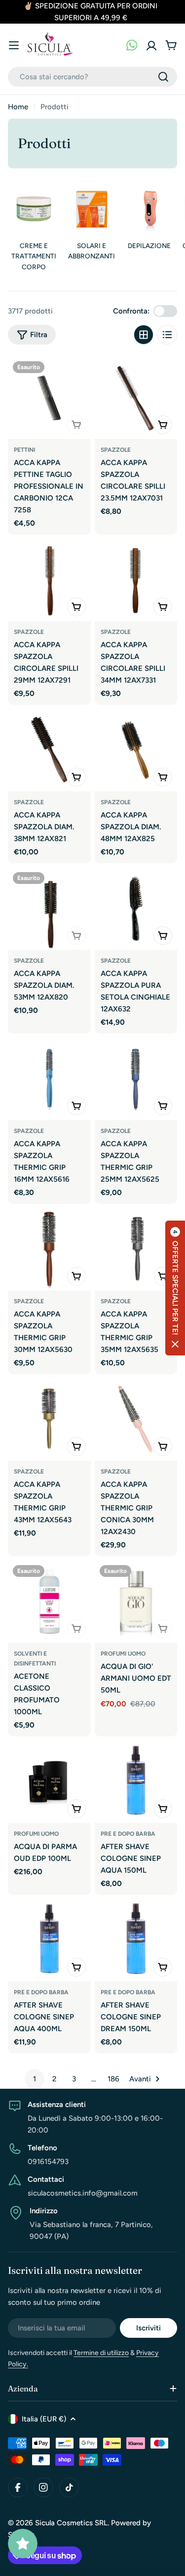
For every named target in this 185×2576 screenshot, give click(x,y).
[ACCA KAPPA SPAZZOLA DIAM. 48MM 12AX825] (136, 750)
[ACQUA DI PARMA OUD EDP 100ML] (49, 1782)
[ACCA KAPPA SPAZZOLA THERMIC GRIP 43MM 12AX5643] (49, 1419)
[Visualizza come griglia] (144, 335)
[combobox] (92, 77)
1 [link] (35, 2079)
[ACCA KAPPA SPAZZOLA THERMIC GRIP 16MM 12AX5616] (49, 1079)
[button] (175, 1288)
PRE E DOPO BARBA (128, 1834)
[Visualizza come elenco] (167, 335)
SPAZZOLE (116, 450)
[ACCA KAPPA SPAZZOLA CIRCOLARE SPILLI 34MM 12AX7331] (136, 580)
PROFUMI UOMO (123, 1654)
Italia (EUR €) (44, 2419)
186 (113, 2079)
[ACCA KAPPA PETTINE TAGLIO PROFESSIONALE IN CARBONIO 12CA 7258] (49, 398)
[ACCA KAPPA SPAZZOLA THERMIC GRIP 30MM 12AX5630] (49, 1249)
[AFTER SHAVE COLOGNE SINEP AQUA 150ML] (136, 1782)
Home (18, 107)
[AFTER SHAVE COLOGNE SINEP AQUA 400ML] (49, 1940)
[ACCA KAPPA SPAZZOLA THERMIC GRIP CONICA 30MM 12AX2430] (136, 1419)
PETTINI (24, 450)
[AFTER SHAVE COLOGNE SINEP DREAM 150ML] (136, 1940)
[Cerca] (163, 77)
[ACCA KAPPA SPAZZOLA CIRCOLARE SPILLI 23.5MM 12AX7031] (136, 398)
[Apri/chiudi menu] (14, 45)
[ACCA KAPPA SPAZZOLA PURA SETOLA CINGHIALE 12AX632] (136, 909)
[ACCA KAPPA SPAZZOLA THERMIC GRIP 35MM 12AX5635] (136, 1249)
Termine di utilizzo (101, 2353)
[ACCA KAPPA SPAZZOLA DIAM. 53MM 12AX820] (49, 909)
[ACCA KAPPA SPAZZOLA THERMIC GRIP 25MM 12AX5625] (136, 1079)
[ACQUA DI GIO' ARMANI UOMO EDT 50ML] (136, 1602)
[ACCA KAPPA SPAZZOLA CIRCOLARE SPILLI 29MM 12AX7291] (49, 580)
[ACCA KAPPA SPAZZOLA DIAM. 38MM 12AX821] (49, 750)
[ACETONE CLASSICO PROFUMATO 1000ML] (49, 1602)
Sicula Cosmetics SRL (71, 2523)
